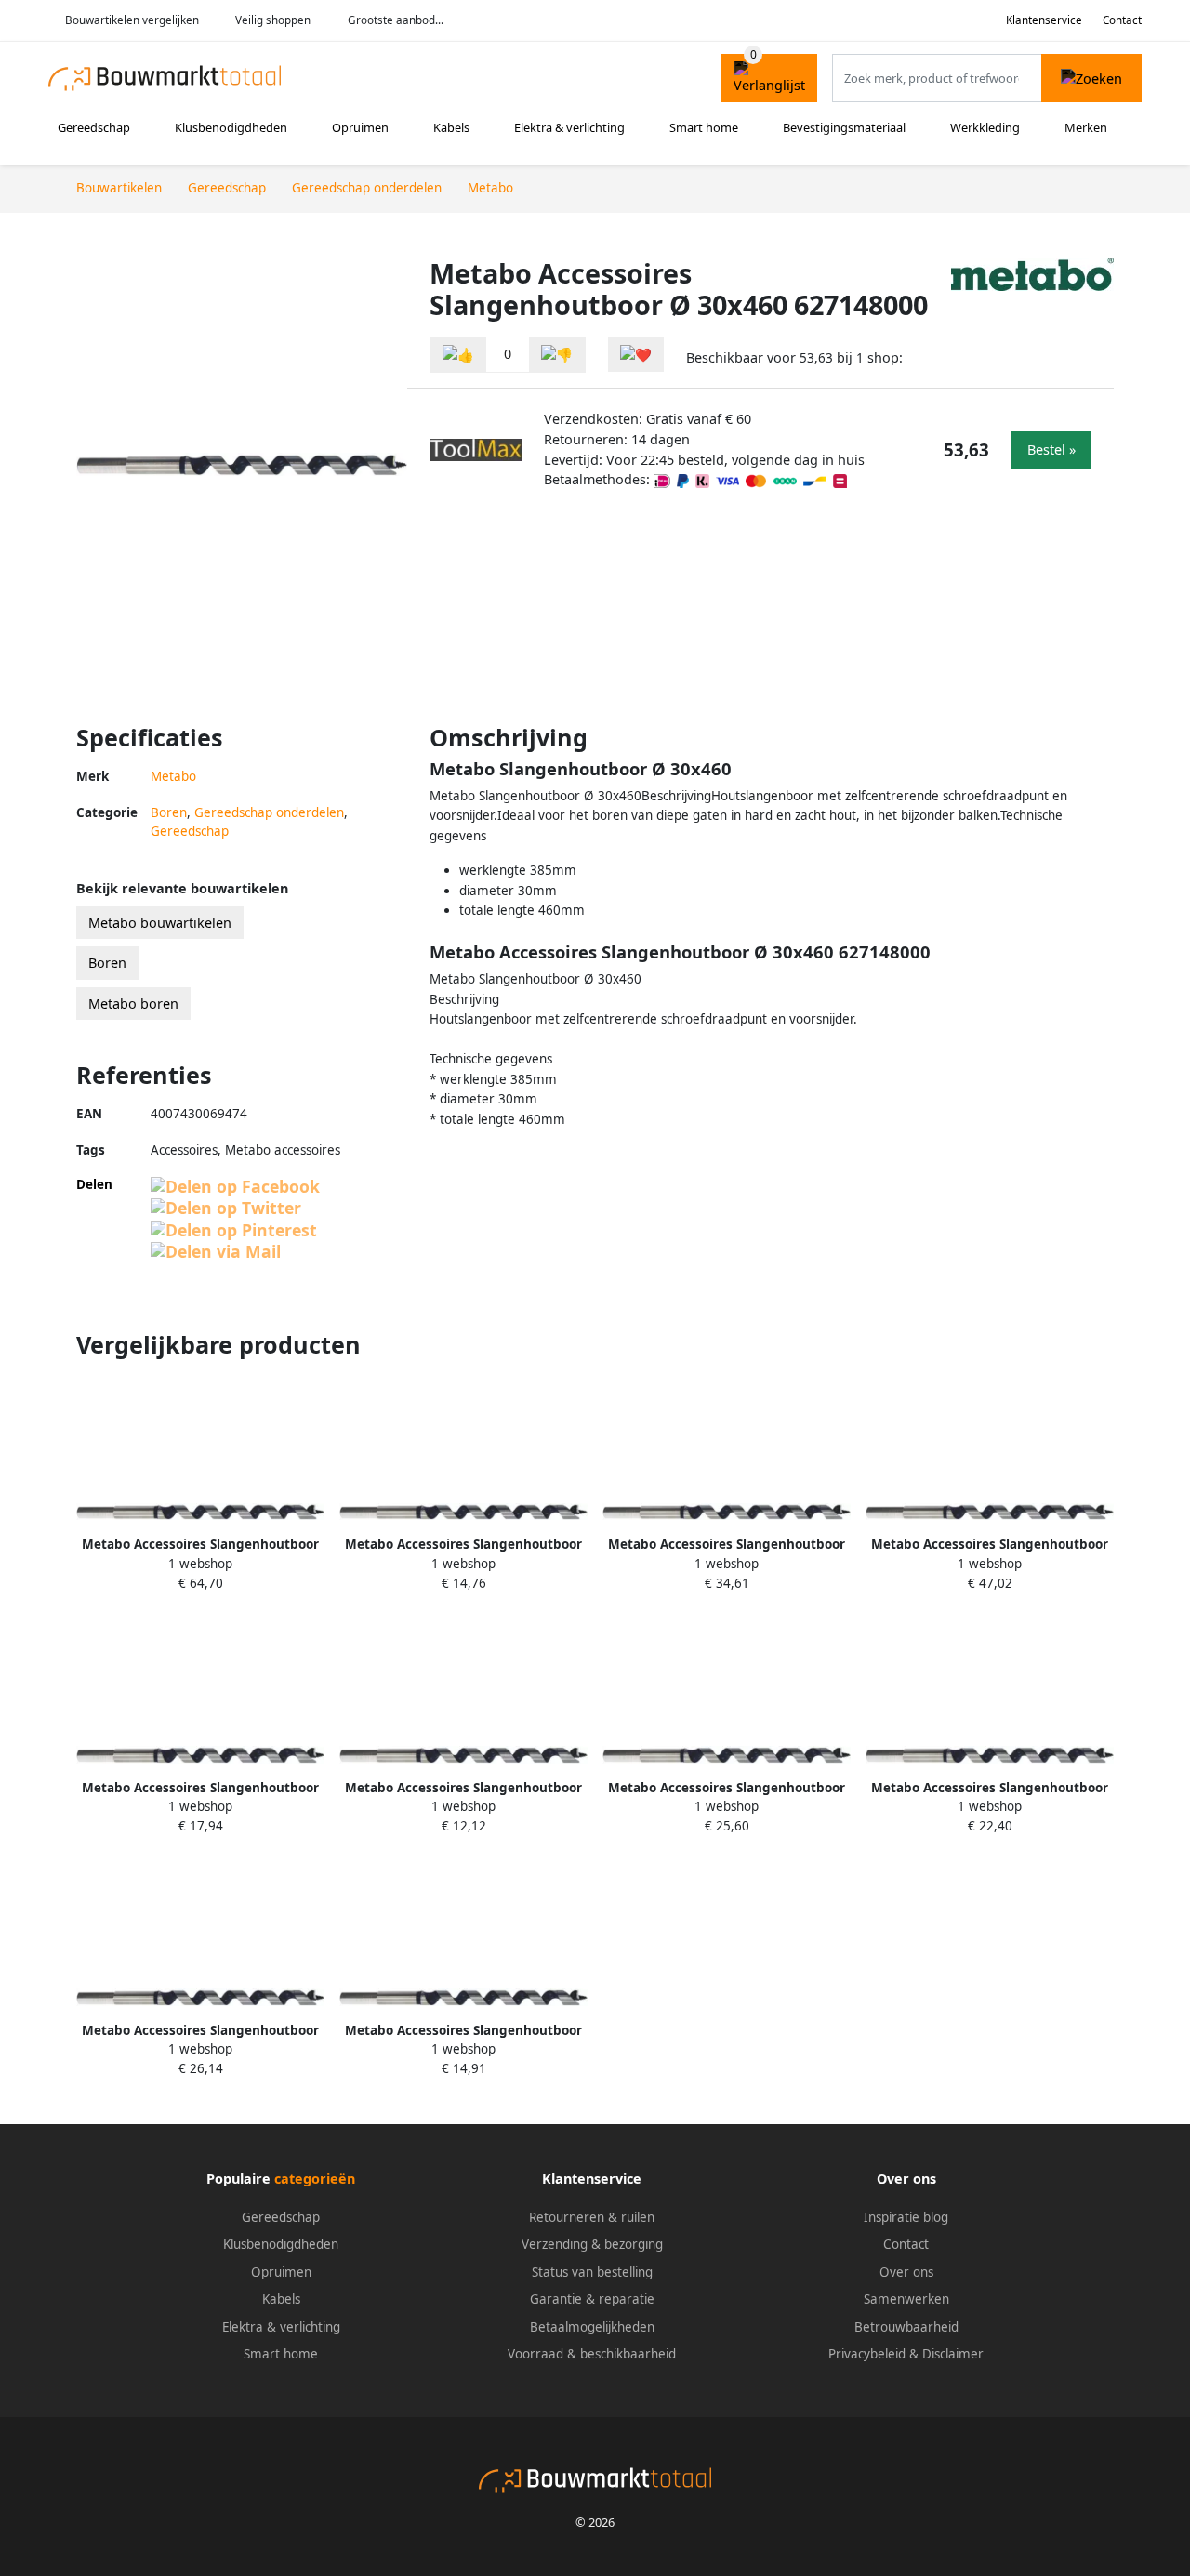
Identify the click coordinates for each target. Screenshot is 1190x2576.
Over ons (906, 2272)
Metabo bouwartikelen (160, 923)
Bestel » (1051, 449)
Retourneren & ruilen (592, 2217)
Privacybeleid (867, 2354)
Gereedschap (94, 127)
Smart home (704, 127)
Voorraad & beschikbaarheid (592, 2354)
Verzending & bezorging (592, 2244)
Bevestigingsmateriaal (844, 127)
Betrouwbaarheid (906, 2327)
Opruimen (360, 127)
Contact (1122, 20)
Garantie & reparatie (592, 2299)
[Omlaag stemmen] (557, 355)
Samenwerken (906, 2299)
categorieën (315, 2179)
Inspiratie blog (906, 2217)
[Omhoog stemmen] (458, 355)
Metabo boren (133, 1004)
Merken (1086, 127)
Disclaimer (953, 2354)
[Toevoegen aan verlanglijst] (636, 355)
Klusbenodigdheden (231, 127)
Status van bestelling (592, 2272)
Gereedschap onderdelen (269, 812)
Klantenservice (1044, 20)
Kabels (451, 127)
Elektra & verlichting (569, 127)
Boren (169, 812)
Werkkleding (985, 127)
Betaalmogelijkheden (592, 2327)
